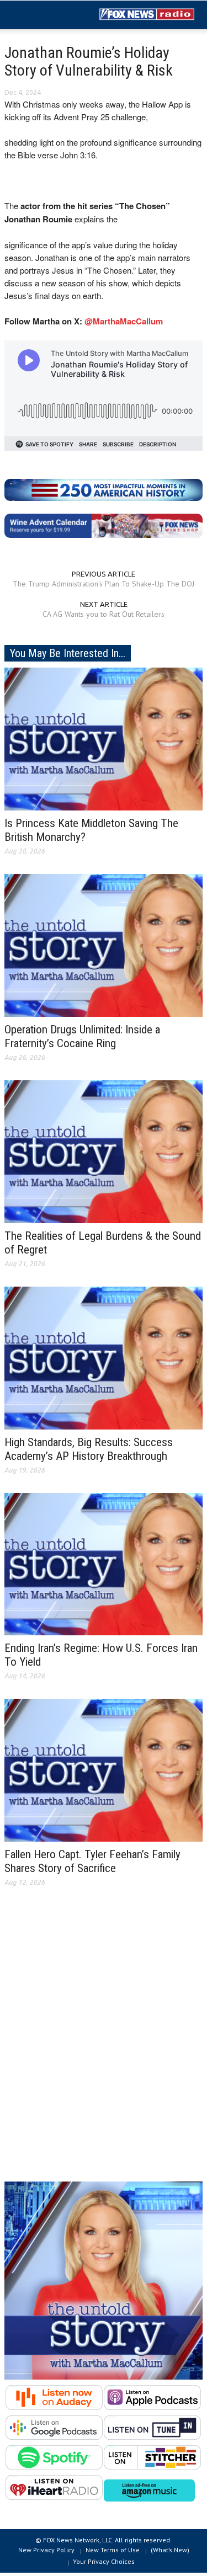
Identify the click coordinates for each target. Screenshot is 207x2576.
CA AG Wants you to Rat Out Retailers (104, 614)
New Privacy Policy (46, 2550)
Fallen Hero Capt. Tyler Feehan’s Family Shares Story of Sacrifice (92, 1861)
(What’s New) (170, 2550)
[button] (42, 15)
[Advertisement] (104, 2043)
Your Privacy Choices (104, 2561)
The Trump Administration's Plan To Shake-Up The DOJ (104, 584)
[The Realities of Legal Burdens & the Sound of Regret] (104, 1151)
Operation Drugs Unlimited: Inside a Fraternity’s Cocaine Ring (82, 1036)
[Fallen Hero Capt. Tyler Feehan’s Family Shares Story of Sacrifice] (104, 1769)
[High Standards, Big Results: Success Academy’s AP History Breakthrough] (104, 1357)
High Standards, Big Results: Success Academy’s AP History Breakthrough (89, 1449)
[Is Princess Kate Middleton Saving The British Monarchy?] (104, 738)
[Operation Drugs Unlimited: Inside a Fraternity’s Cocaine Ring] (104, 945)
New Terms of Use (113, 2550)
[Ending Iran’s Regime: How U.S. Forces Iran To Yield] (104, 1563)
